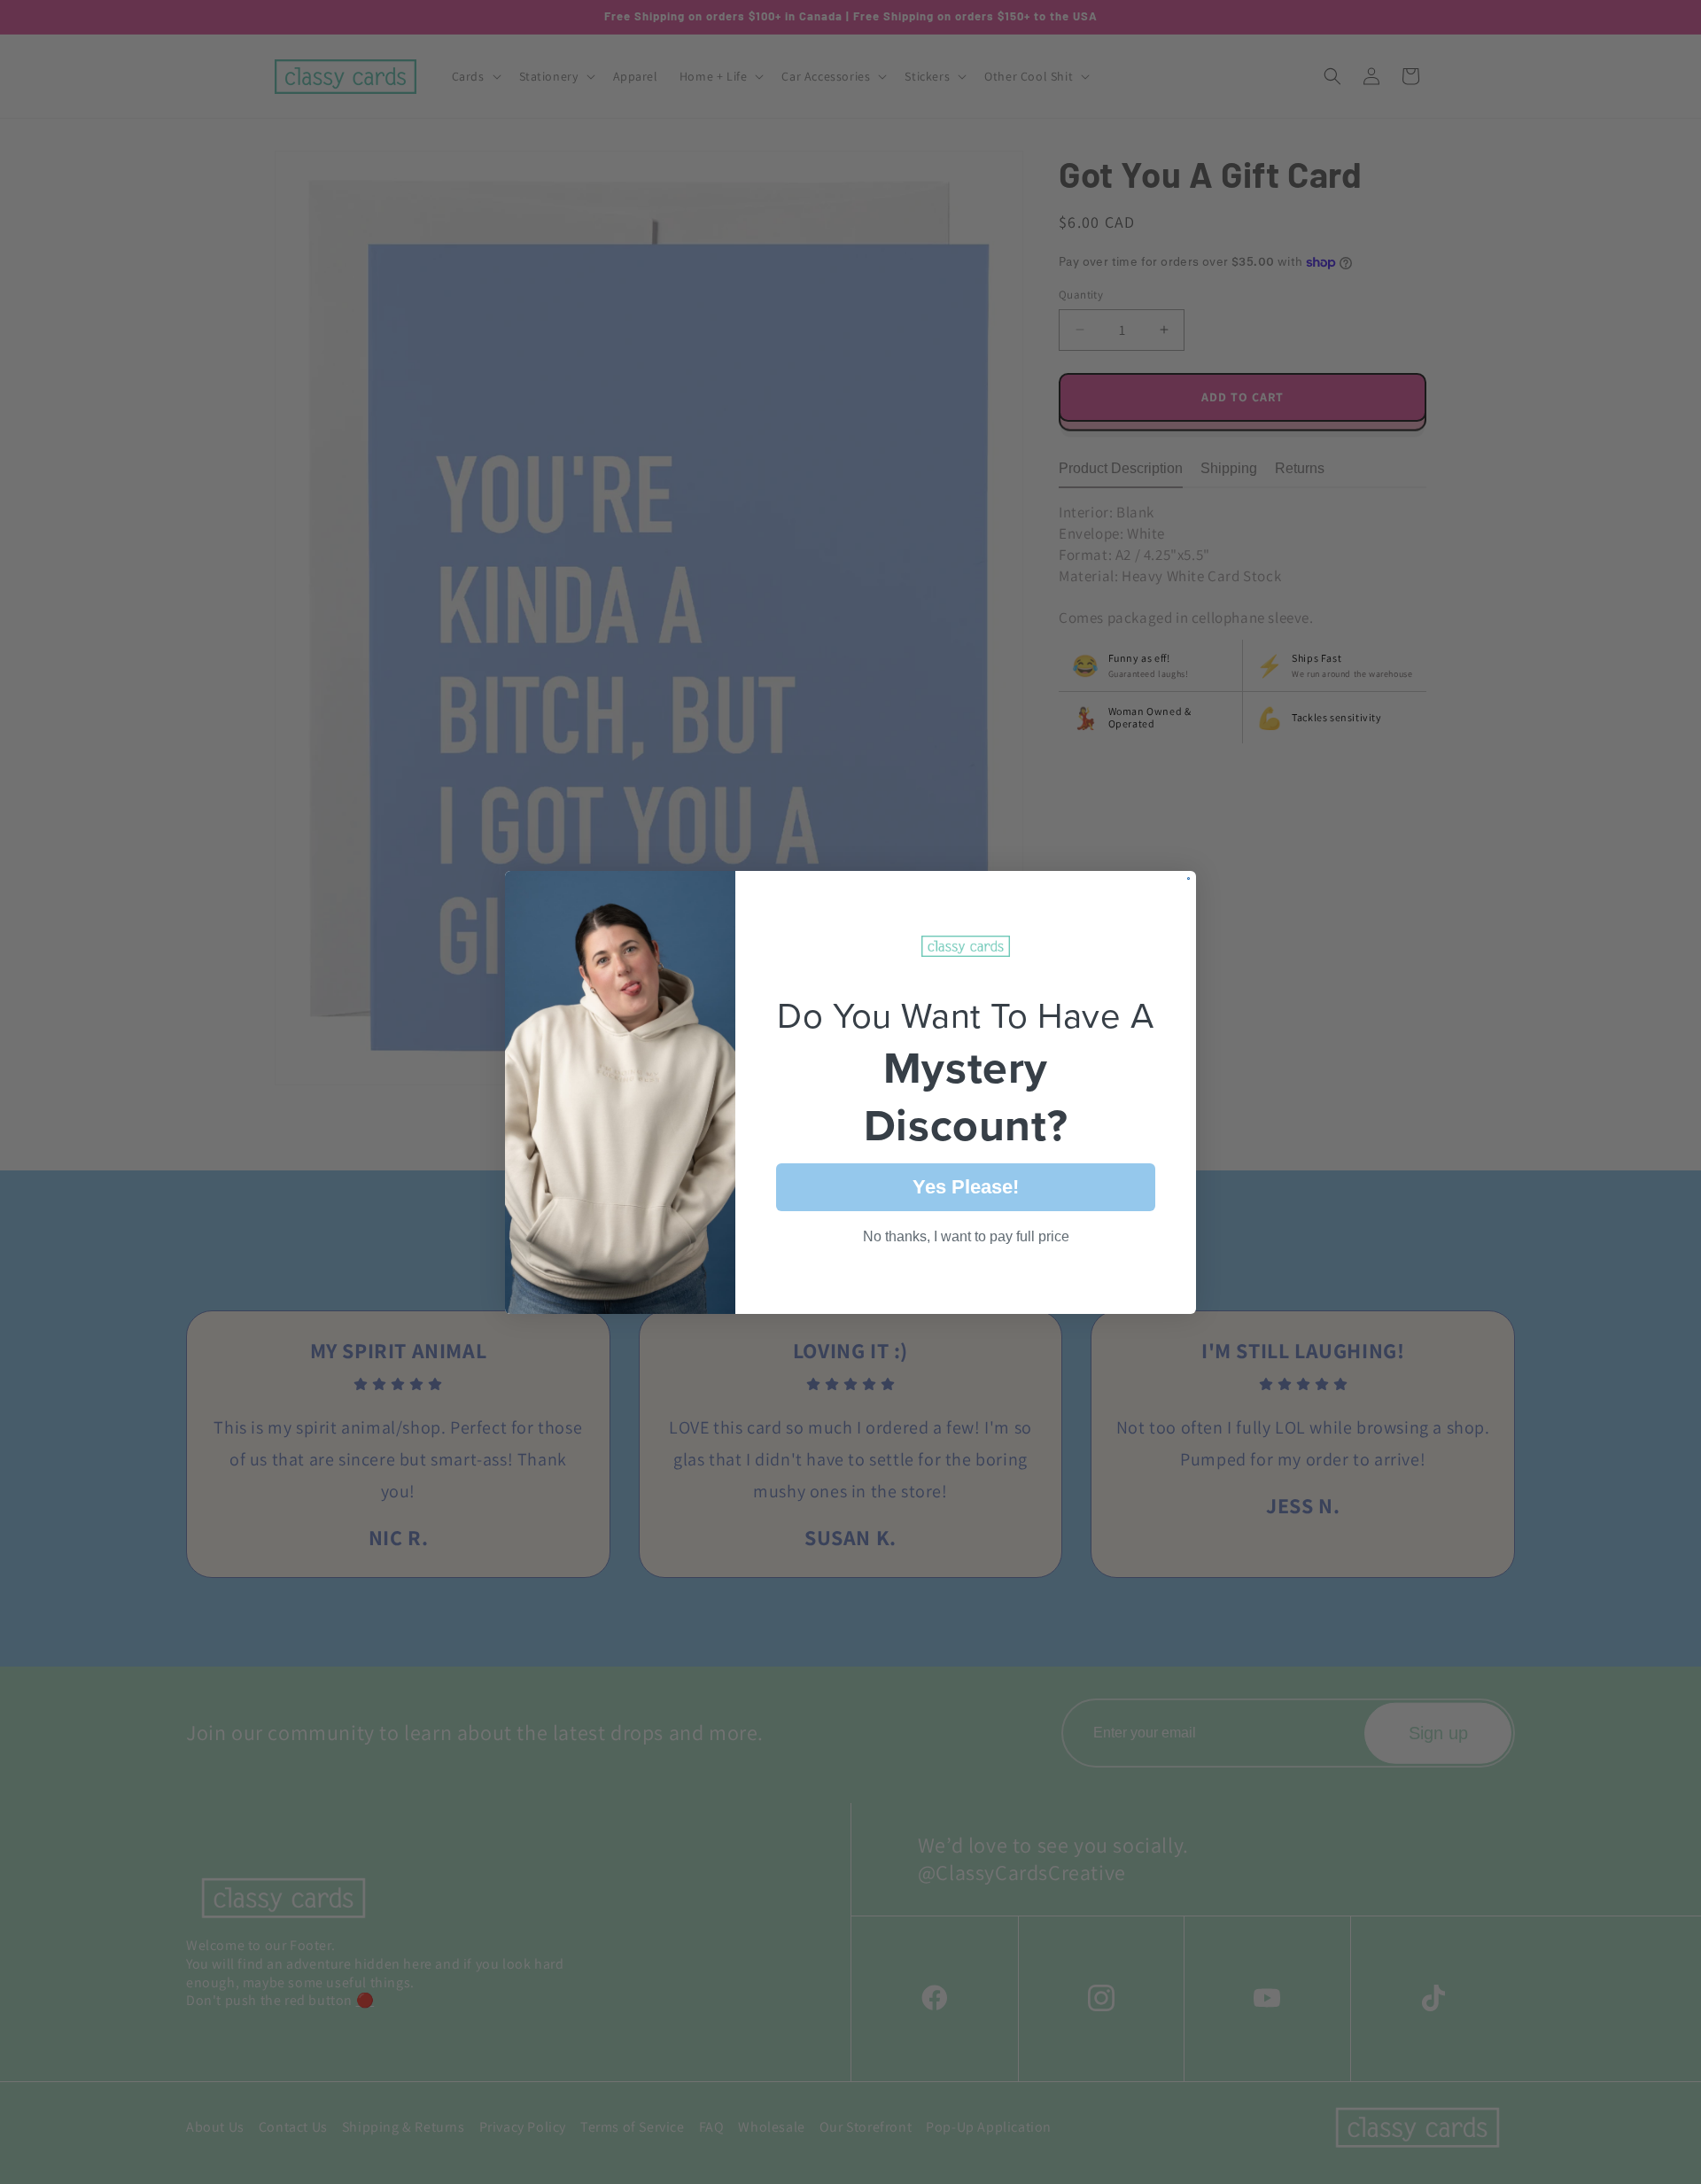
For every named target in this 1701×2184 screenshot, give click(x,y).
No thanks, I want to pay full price (966, 1236)
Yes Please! (966, 1186)
